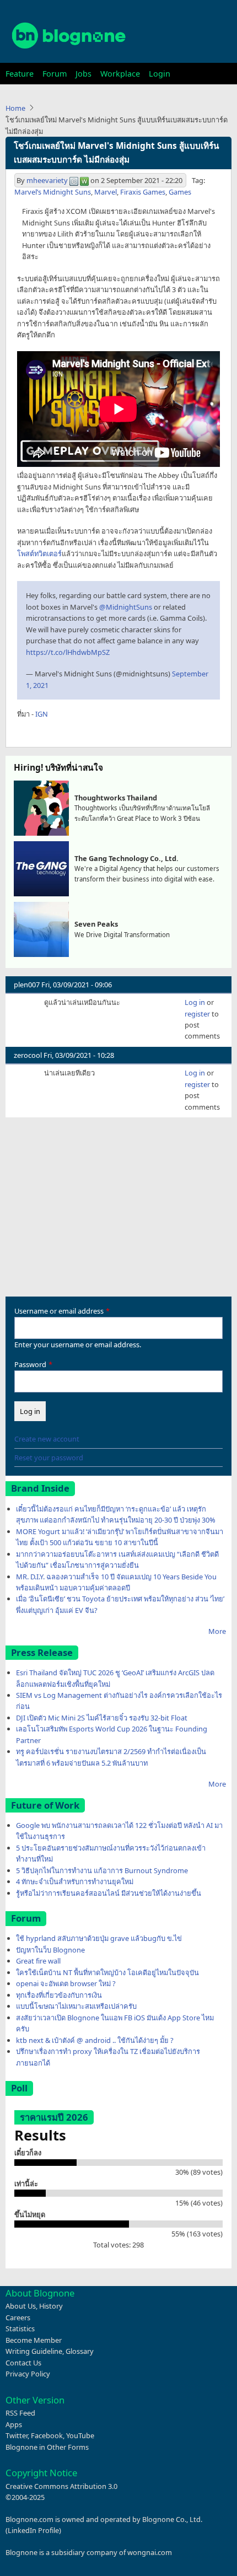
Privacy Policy (28, 2374)
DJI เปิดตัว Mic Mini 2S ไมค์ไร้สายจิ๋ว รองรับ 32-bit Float (102, 1718)
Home (15, 108)
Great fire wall (38, 1961)
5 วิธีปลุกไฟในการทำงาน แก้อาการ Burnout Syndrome (102, 1870)
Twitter (17, 2435)
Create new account (47, 1439)
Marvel (106, 192)
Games (180, 192)
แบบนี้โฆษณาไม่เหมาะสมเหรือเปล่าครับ (76, 2006)
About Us (21, 2306)
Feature (20, 74)
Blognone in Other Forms (47, 2447)
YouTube (80, 2435)
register (197, 1014)
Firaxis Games (143, 192)
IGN (42, 714)
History (51, 2306)
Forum (55, 74)
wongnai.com (150, 2552)
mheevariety (47, 180)
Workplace (120, 74)
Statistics (20, 2328)
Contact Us (23, 2363)
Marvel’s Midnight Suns (53, 192)
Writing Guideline (34, 2351)
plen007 (27, 985)
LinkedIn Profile (33, 2530)
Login (160, 74)
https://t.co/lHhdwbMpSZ (68, 652)
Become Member (34, 2340)
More (217, 1631)
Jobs (84, 74)
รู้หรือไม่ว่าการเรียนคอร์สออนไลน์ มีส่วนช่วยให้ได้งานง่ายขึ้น (109, 1893)
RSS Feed (20, 2413)
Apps (14, 2424)
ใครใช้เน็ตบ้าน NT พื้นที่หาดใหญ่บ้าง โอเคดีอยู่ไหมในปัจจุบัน (107, 1972)
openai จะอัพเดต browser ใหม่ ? (66, 1983)
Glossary (80, 2351)
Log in (195, 1002)
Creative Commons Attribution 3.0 (61, 2486)
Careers (18, 2317)
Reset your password (49, 1458)
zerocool (28, 1055)
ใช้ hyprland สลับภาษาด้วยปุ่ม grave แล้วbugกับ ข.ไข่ (99, 1938)
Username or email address (59, 1311)
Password (30, 1364)
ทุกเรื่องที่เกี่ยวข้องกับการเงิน (59, 1995)
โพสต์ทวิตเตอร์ (39, 553)
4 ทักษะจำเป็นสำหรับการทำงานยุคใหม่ (75, 1881)
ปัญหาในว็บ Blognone (50, 1950)
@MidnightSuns (126, 607)
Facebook (47, 2435)
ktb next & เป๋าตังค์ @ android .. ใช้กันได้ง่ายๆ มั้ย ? (95, 2040)
